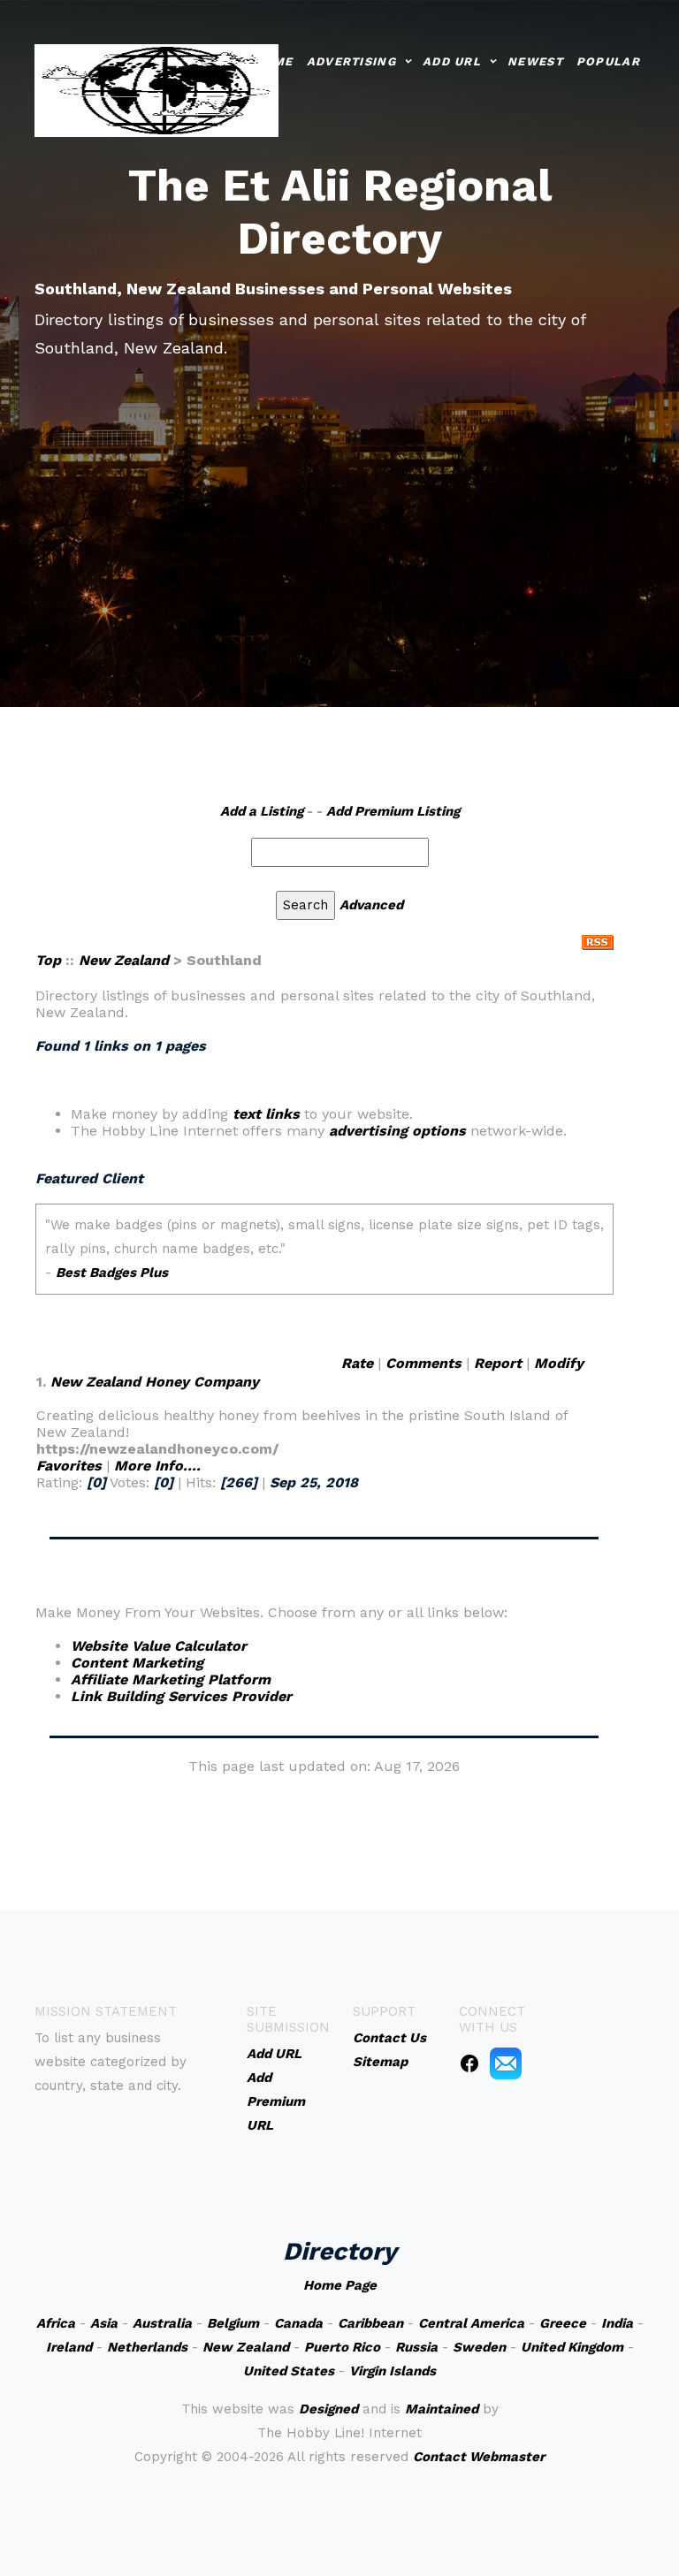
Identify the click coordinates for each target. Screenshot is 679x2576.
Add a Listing (262, 811)
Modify (559, 1363)
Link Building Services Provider (181, 1696)
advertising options (397, 1131)
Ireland (69, 2347)
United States (289, 2371)
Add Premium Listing (393, 811)
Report (498, 1363)
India (617, 2323)
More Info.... (157, 1466)
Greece (563, 2323)
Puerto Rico (342, 2347)
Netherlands (147, 2347)
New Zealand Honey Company (155, 1382)
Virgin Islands (393, 2371)
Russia (416, 2347)
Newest (535, 61)
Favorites (69, 1466)
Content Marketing (137, 1663)
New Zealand (124, 960)
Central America (471, 2323)
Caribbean (370, 2323)
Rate (357, 1363)
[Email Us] (506, 2063)
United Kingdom (572, 2347)
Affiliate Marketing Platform (171, 1679)
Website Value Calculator (159, 1646)
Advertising (351, 61)
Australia (162, 2323)
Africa (56, 2323)
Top (48, 960)
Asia (104, 2323)
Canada (298, 2323)
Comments (423, 1363)
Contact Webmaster (479, 2457)
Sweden (479, 2347)
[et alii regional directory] (156, 89)
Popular (608, 61)
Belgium (233, 2323)
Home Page (340, 2285)
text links (266, 1114)
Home (273, 61)
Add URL (452, 61)
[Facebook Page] (469, 2063)
